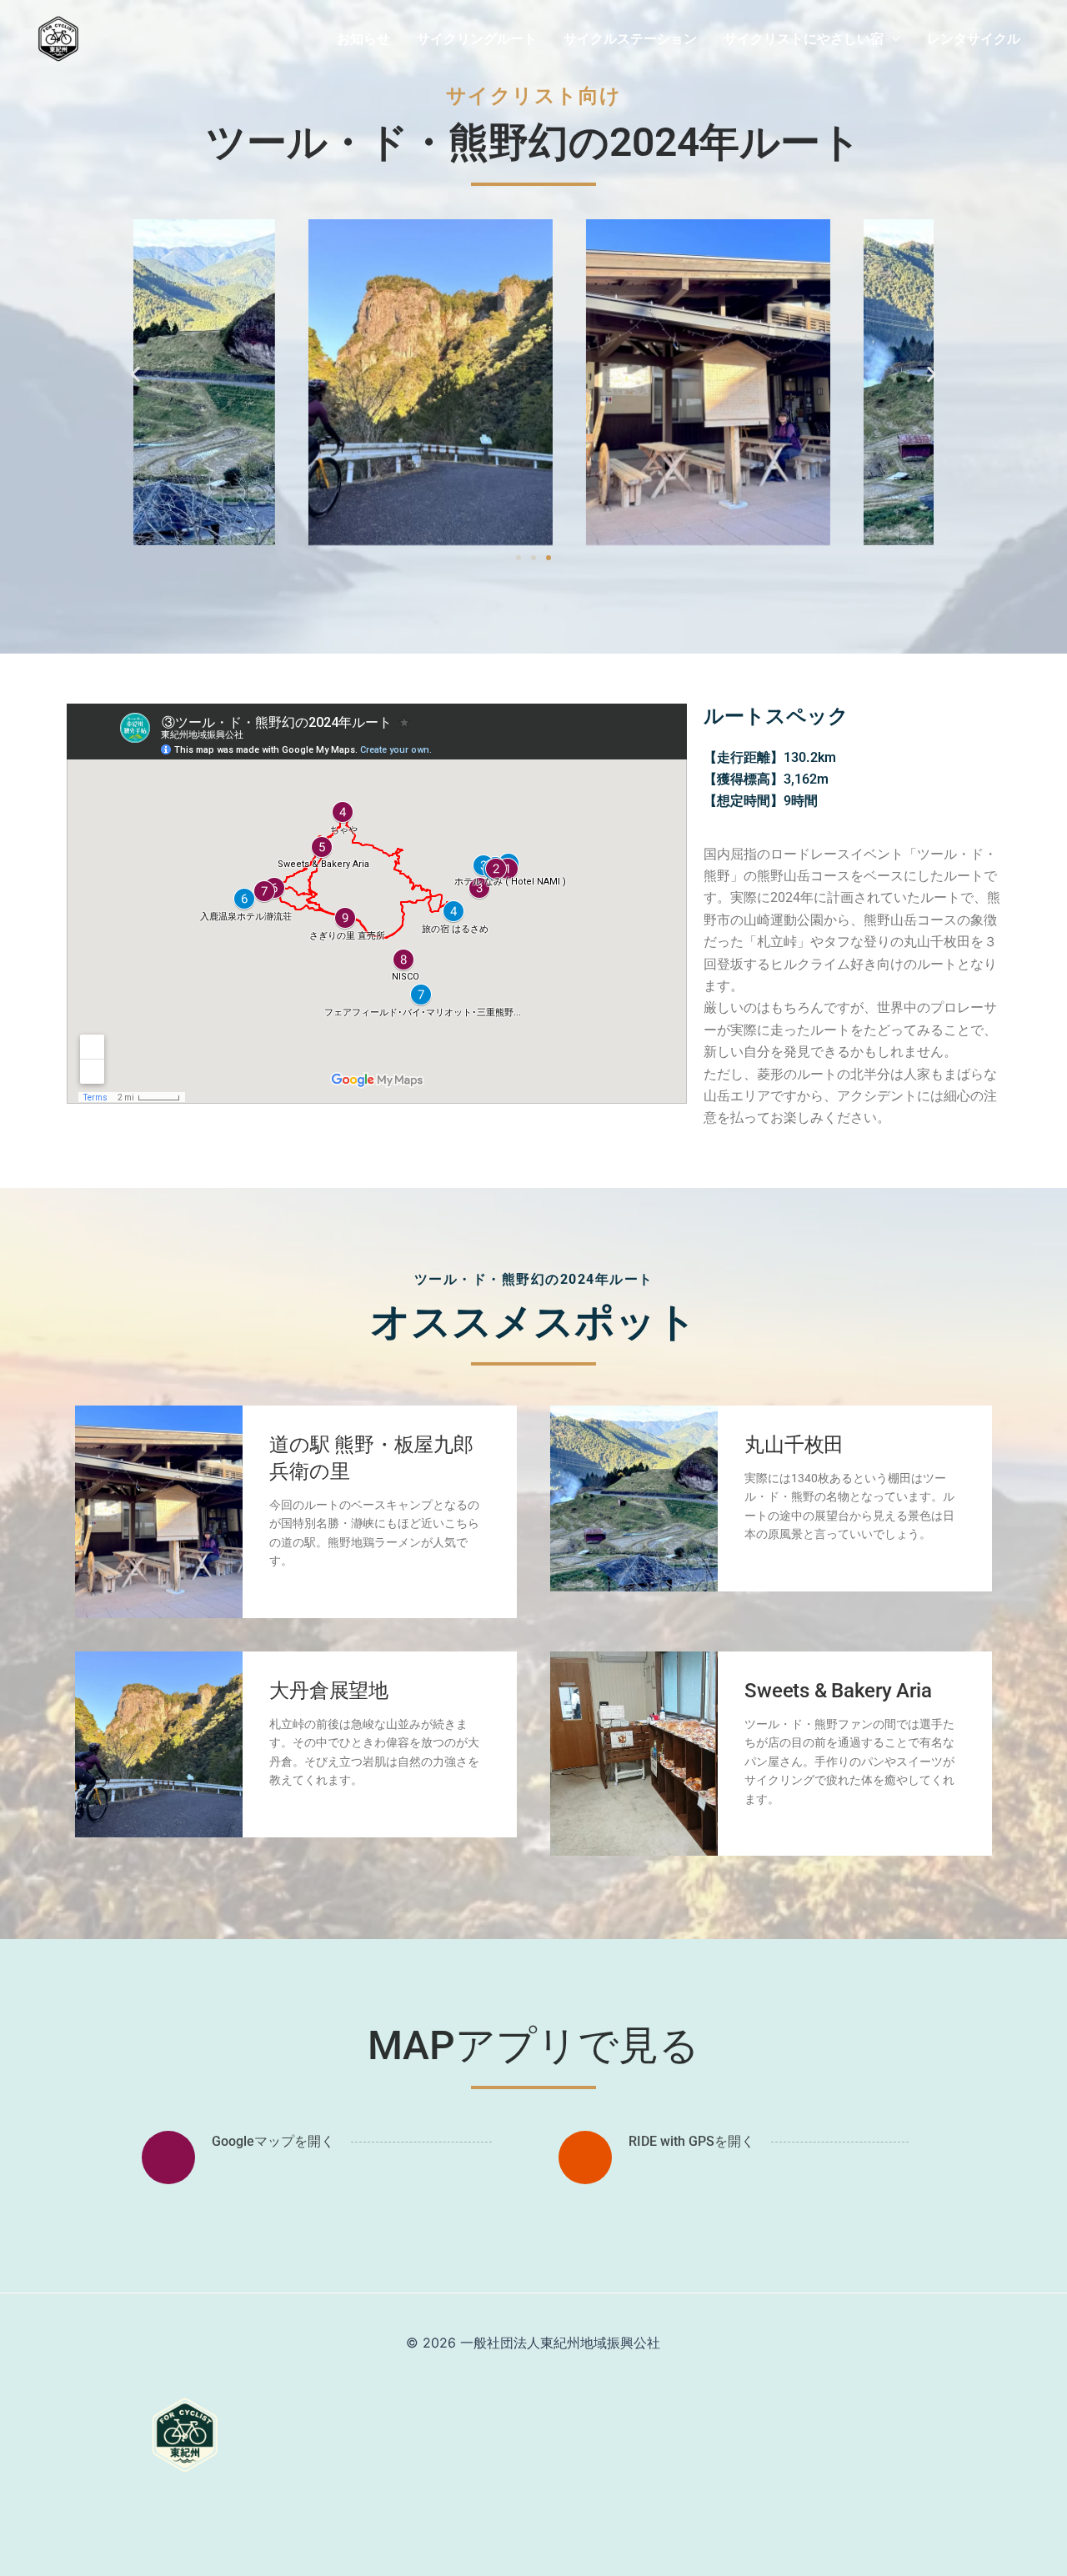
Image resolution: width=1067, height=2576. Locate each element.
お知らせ (363, 38)
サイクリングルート (477, 38)
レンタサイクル (974, 38)
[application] (892, 38)
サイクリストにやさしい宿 (804, 38)
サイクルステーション (630, 38)
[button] (135, 374)
